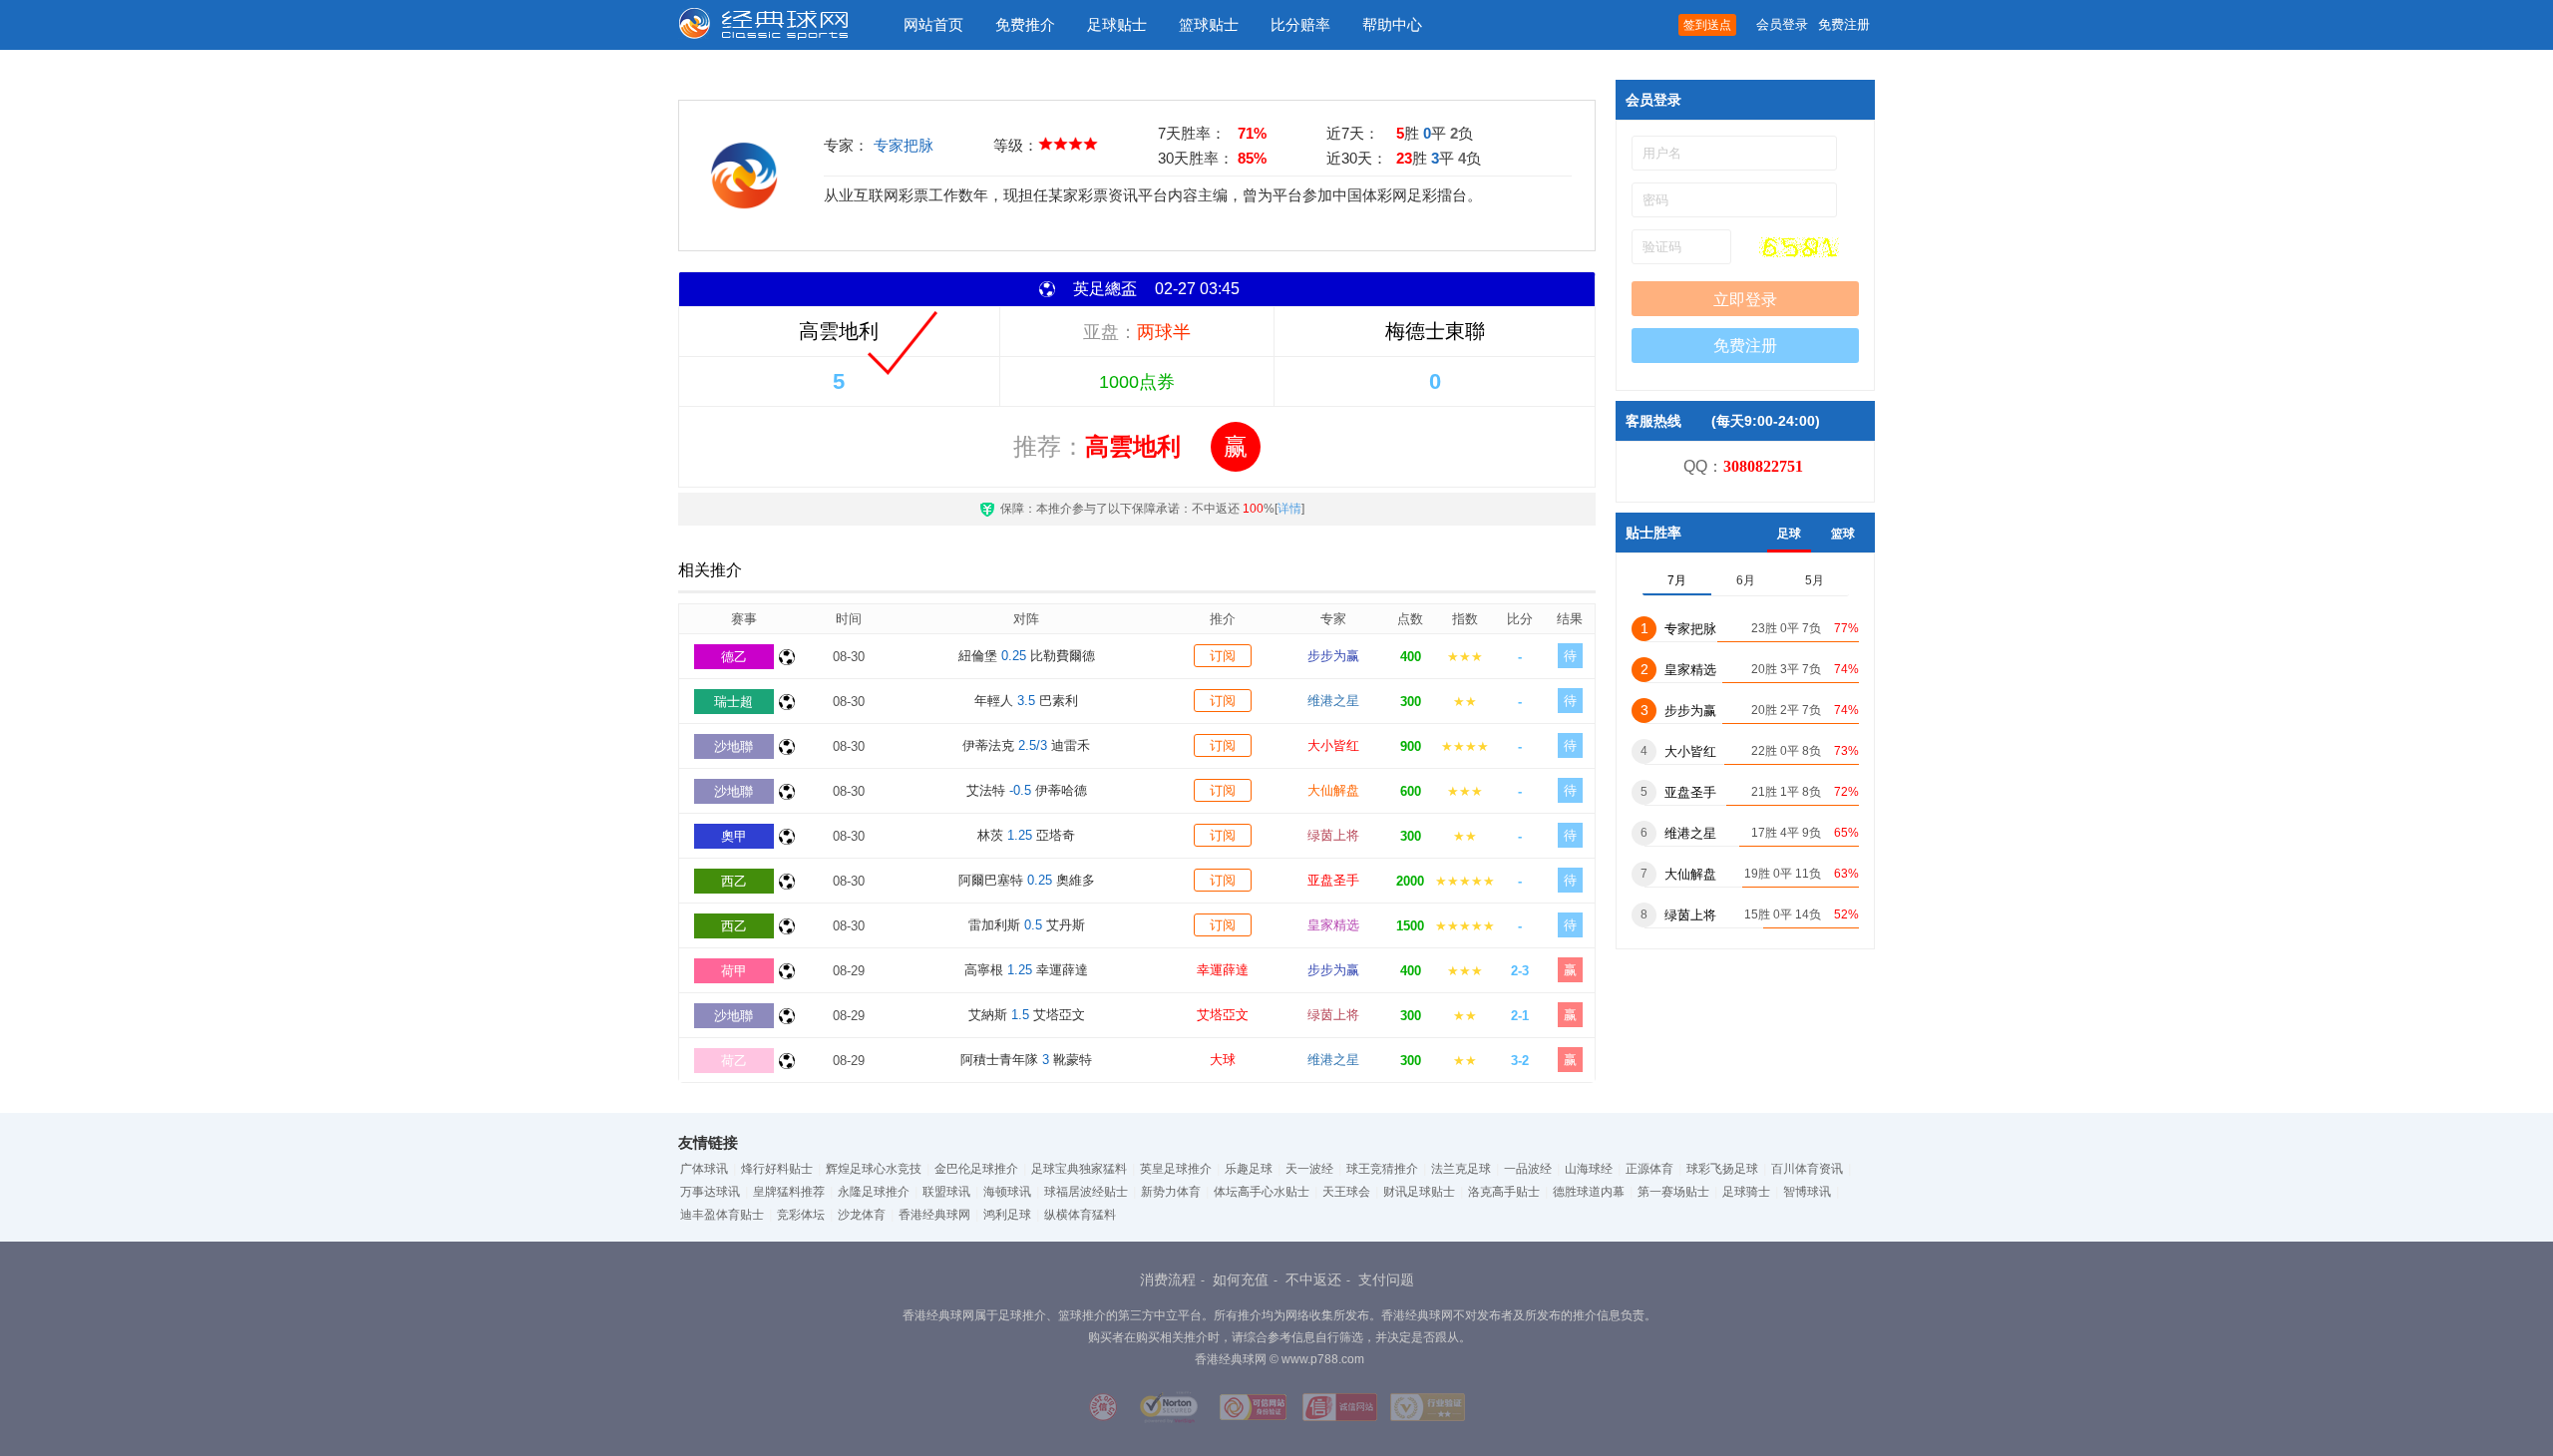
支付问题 (1386, 1279)
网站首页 (933, 24)
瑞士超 (733, 702)
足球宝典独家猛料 (1079, 1169)
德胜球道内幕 (1589, 1192)
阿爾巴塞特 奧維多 (1027, 880)
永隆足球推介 (874, 1192)
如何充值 (1241, 1279)
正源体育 (1649, 1169)
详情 (1289, 509)
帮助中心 (1392, 24)
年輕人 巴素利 (1026, 701)
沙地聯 (733, 746)
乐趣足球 (1249, 1169)
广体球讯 (704, 1169)
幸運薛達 (1223, 970)
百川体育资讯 (1807, 1169)
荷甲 (734, 971)
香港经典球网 (934, 1215)
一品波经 (1528, 1169)
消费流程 (1168, 1279)
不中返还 (1313, 1279)
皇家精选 (1333, 925)
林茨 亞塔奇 (1026, 835)
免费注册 (1844, 24)
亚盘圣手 (1333, 880)
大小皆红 (1333, 745)
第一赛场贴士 (1673, 1192)
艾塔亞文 (1223, 1015)
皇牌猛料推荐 (789, 1192)
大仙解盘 (1333, 790)
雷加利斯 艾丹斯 (1027, 925)
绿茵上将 (1333, 835)
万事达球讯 (710, 1192)
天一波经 (1309, 1169)
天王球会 (1346, 1192)
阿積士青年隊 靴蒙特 (1026, 1060)
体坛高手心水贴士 (1262, 1192)
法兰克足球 (1461, 1169)
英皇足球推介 (1176, 1169)
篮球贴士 (1209, 24)
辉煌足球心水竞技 (874, 1169)
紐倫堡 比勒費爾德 (1027, 656)
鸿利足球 (1007, 1215)
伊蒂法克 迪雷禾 (1026, 745)
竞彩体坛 (801, 1215)
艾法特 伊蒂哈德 (1027, 790)
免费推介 (1025, 24)
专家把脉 (904, 145)
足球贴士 (1117, 24)
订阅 (1223, 656)
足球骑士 (1746, 1192)
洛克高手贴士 (1504, 1192)
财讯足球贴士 (1419, 1192)
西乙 (734, 881)
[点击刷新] (1799, 247)
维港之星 (1333, 701)
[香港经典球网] (778, 25)
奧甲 (734, 836)
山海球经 (1589, 1169)
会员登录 (1782, 24)
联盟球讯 (946, 1192)
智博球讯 (1807, 1192)
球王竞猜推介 (1382, 1169)
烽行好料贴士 (777, 1169)
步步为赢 (1333, 656)
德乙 (734, 657)
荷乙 (734, 1061)
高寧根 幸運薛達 (1026, 970)
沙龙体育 (862, 1215)
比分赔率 (1300, 24)
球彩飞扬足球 (1722, 1169)
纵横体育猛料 (1080, 1215)
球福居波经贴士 (1086, 1192)
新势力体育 (1171, 1192)
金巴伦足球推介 (976, 1169)
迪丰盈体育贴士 (722, 1215)
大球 (1223, 1060)
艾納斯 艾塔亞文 (1027, 1015)
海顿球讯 (1007, 1192)
